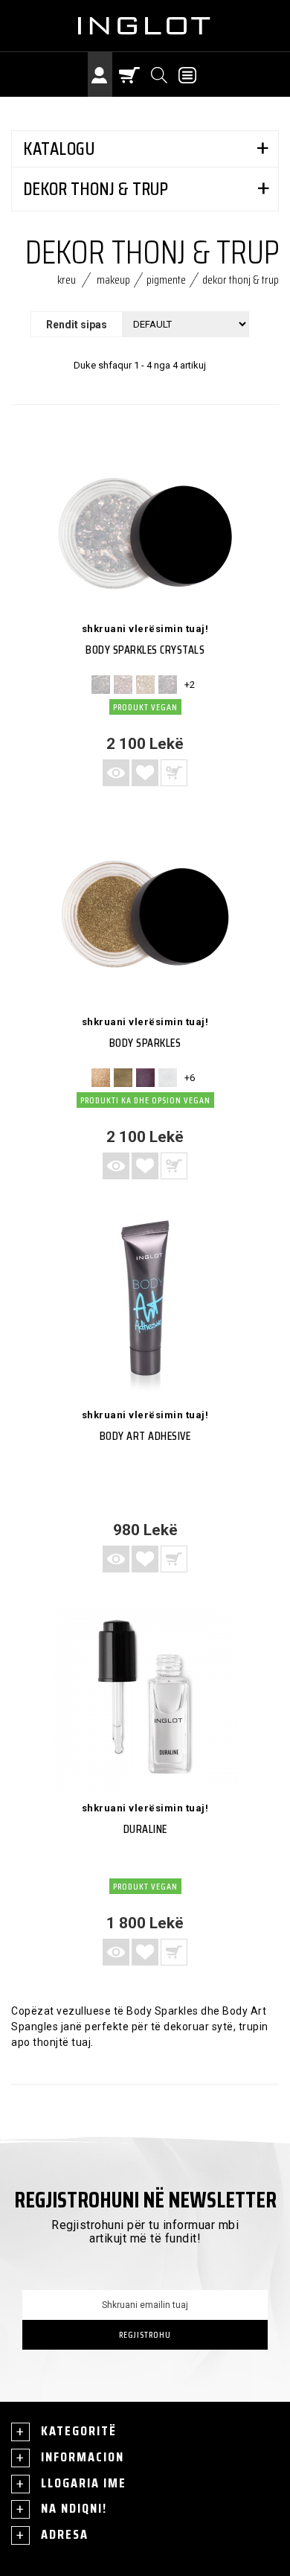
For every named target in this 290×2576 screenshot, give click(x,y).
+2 (190, 685)
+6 (190, 1078)
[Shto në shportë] (174, 1559)
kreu (67, 280)
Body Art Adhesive (145, 1436)
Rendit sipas (77, 325)
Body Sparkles (145, 1043)
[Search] (160, 74)
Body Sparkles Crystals (145, 650)
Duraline (145, 1829)
